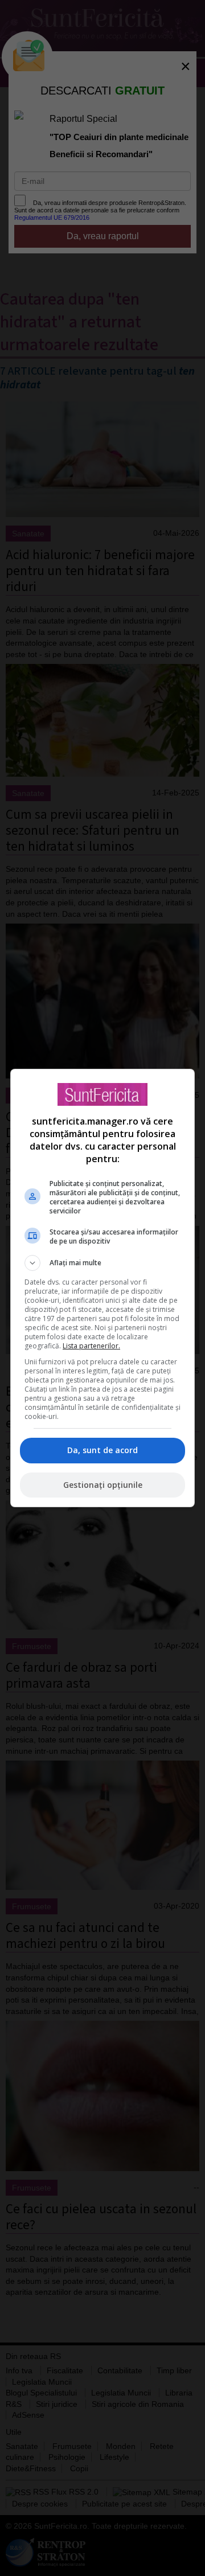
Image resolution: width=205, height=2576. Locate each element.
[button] (102, 1263)
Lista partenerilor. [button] (91, 1346)
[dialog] (102, 1288)
